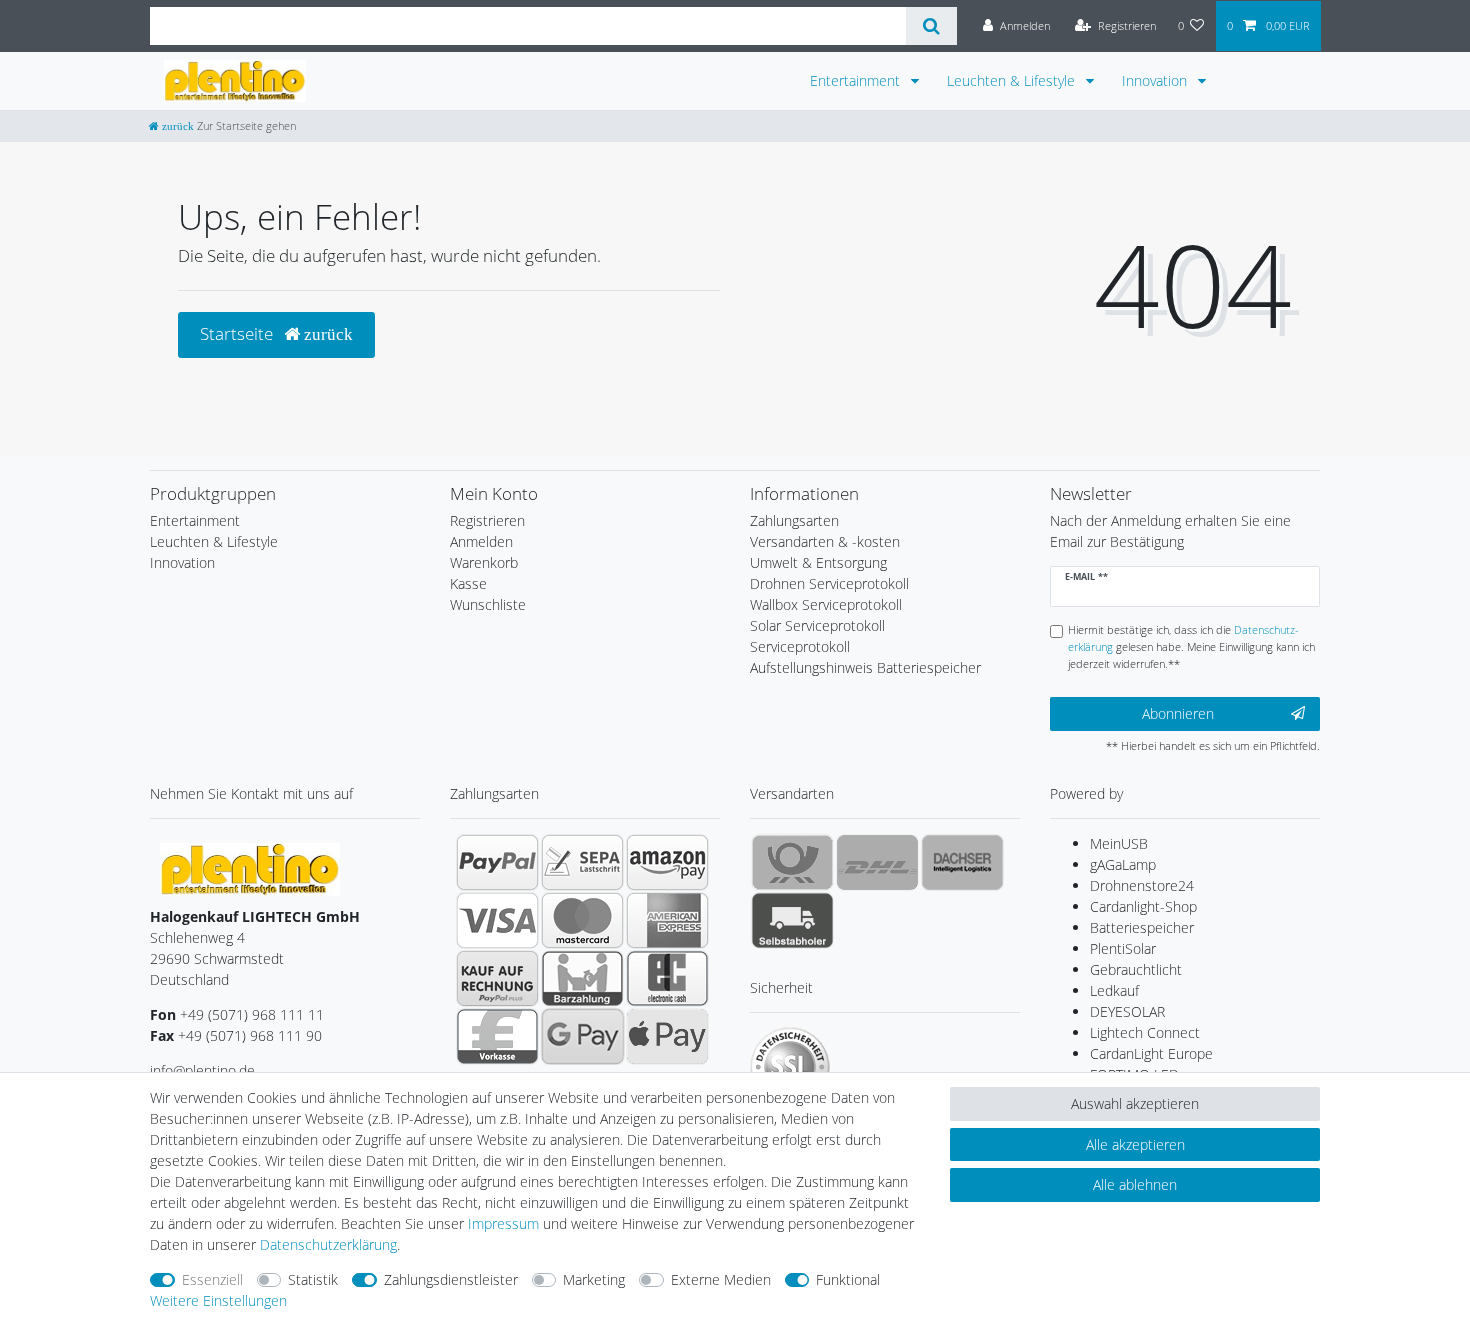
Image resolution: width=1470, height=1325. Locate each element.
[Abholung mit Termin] (792, 920)
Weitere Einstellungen (218, 1300)
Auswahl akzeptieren (1135, 1103)
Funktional (848, 1279)
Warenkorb (484, 562)
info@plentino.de (202, 1070)
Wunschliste (488, 604)
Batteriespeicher (1142, 927)
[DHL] (877, 862)
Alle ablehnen (1135, 1184)
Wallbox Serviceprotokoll (826, 604)
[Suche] (931, 26)
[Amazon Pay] (667, 862)
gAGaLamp (1123, 864)
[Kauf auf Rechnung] (497, 978)
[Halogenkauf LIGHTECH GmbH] (250, 867)
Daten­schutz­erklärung (328, 1244)
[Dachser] (962, 862)
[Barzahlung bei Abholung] (582, 978)
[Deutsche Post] (792, 862)
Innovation (1156, 80)
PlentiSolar (1123, 948)
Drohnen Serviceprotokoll (829, 583)
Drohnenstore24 (1142, 885)
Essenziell (212, 1279)
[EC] (667, 978)
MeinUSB (1119, 843)
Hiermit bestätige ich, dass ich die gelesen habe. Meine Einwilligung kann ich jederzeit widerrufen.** (1191, 646)
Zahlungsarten (794, 520)
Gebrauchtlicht (1136, 969)
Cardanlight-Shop (1143, 906)
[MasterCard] (582, 920)
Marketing (594, 1279)
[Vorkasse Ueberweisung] (497, 1036)
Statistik (313, 1279)
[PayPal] (497, 862)
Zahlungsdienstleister (451, 1279)
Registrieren (487, 520)
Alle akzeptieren (1135, 1144)
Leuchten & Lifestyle (1013, 80)
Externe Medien (721, 1279)
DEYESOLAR (1127, 1011)
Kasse (468, 583)
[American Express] (667, 920)
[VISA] (497, 920)
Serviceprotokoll (800, 646)
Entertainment (857, 80)
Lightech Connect (1145, 1032)
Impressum (503, 1223)
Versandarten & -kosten (825, 541)
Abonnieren (1178, 713)
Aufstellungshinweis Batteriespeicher (865, 667)
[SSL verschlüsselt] (790, 1067)
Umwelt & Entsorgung (818, 562)
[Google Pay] (582, 1036)
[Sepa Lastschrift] (582, 862)
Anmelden (481, 541)
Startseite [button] (238, 333)
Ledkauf (1114, 990)
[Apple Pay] (667, 1036)
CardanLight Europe (1151, 1053)
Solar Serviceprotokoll (817, 625)
